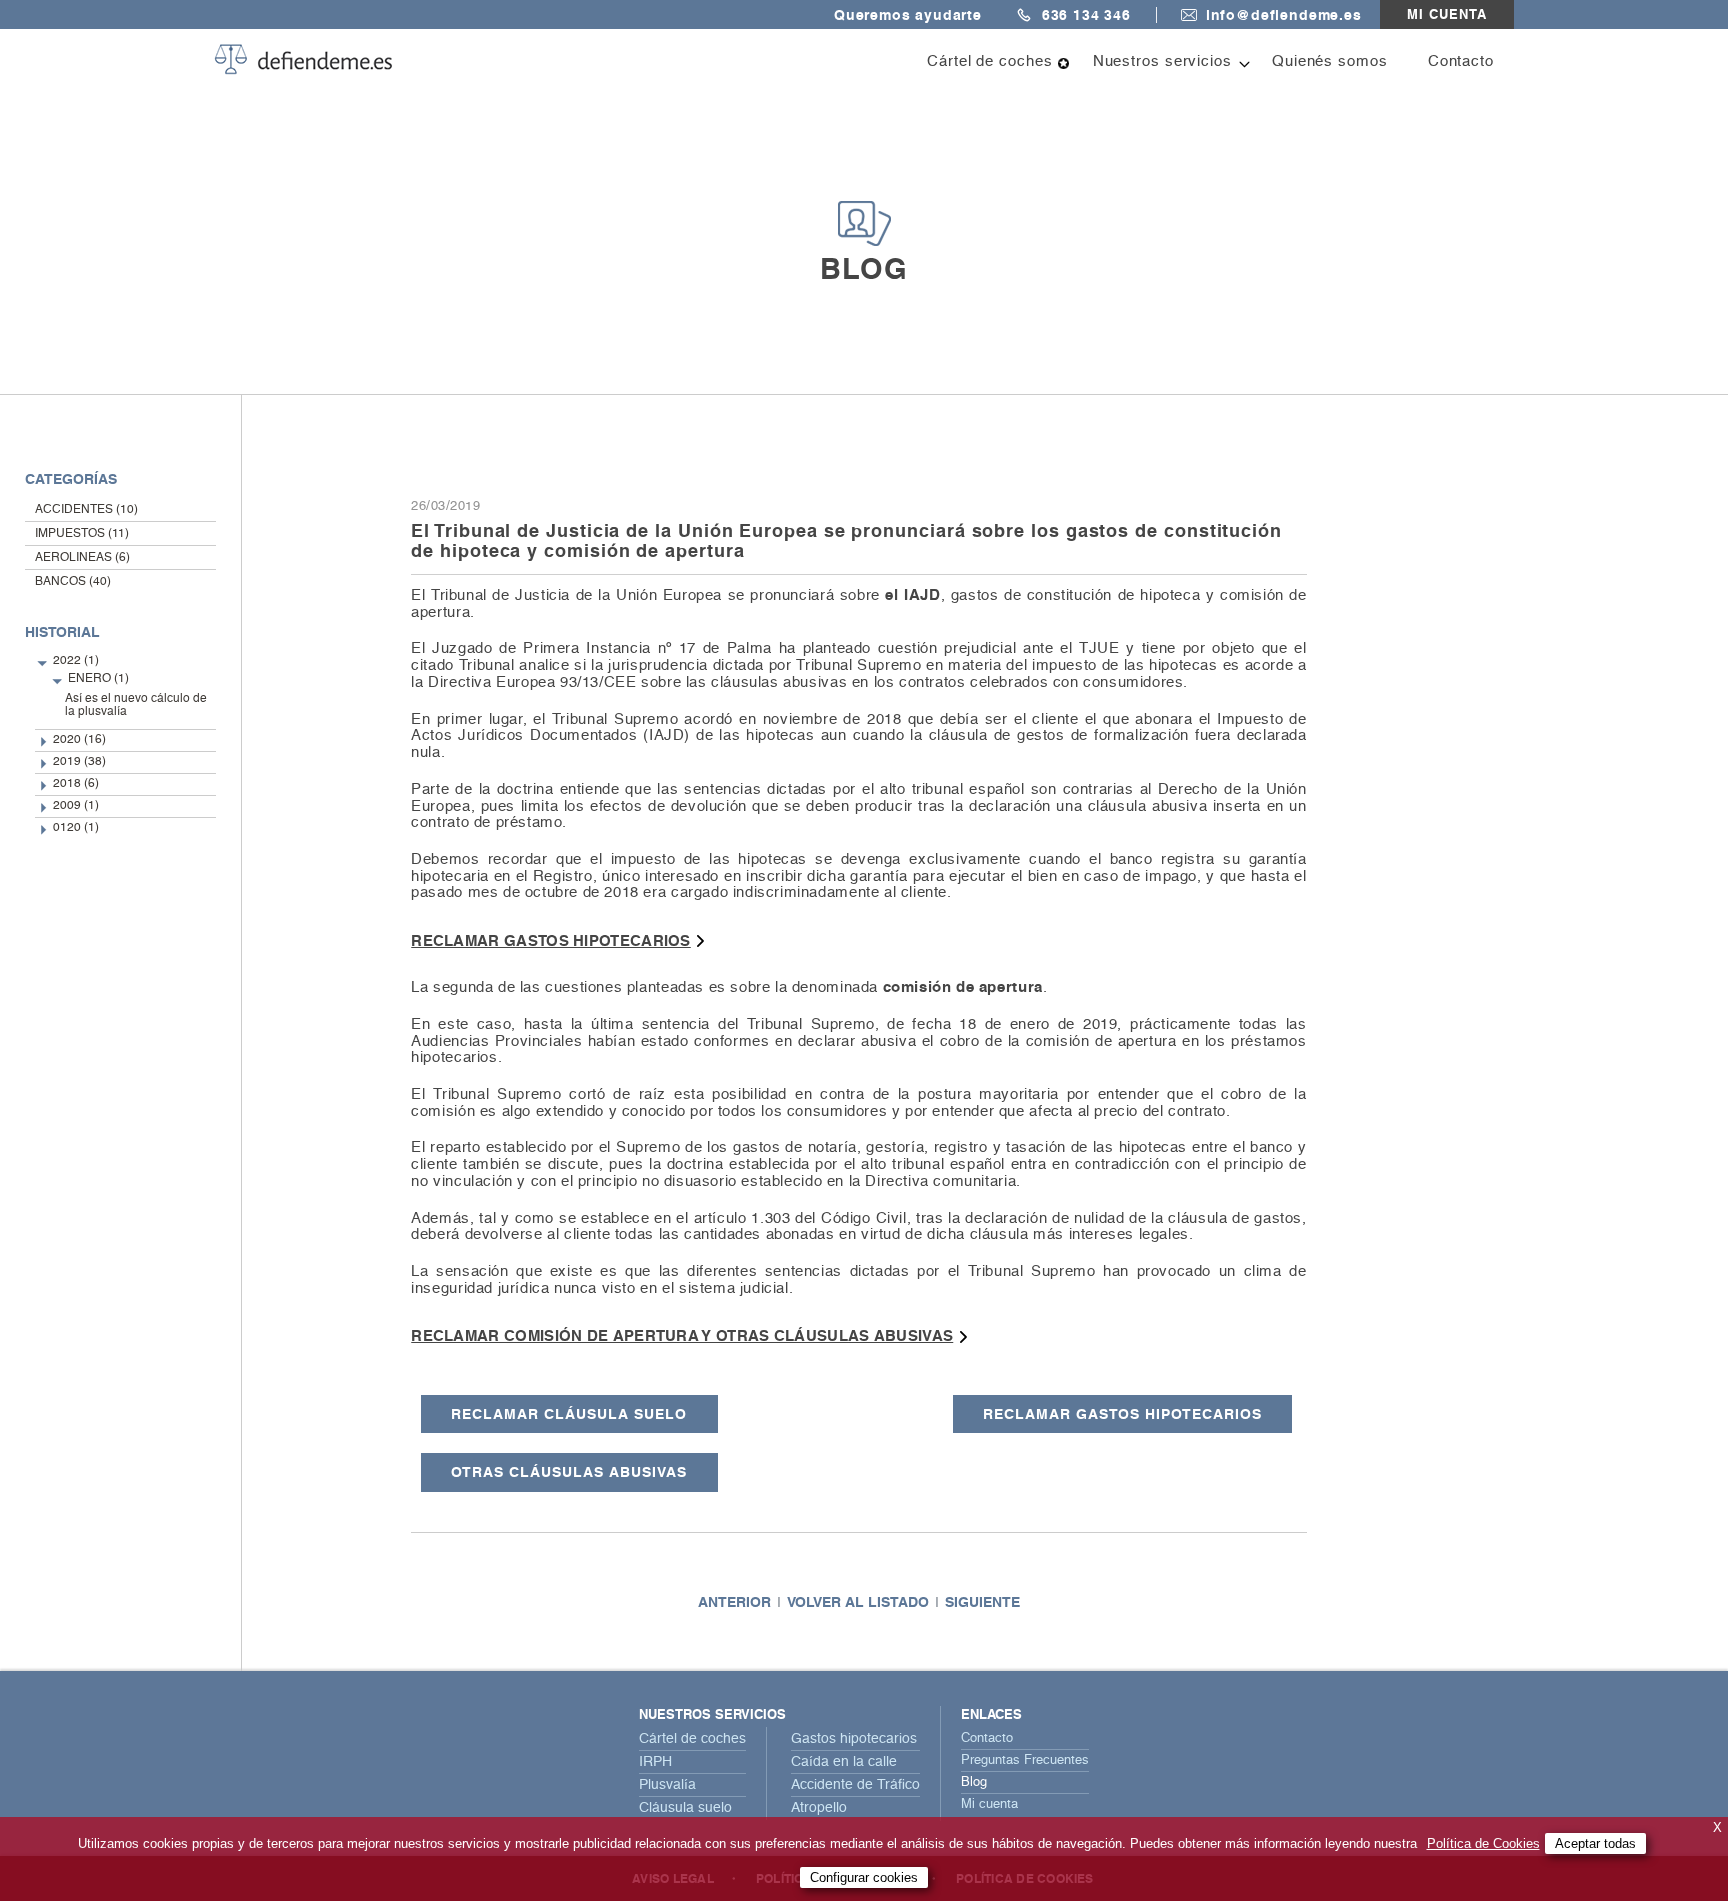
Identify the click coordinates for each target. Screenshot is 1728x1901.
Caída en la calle (844, 1762)
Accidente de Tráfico (855, 1785)
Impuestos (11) (82, 534)
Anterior (734, 1602)
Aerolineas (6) (82, 558)
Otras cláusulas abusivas (569, 1472)
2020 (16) (79, 740)
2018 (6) (76, 784)
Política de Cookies (1483, 1843)
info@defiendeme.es (1284, 15)
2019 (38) (79, 762)
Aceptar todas (1595, 1843)
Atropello (819, 1808)
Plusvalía (667, 1785)
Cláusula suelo (685, 1808)
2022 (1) (76, 661)
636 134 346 (1086, 15)
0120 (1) (76, 828)
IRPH (655, 1762)
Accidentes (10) (86, 510)
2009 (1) (76, 806)
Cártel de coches (692, 1739)
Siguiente (982, 1602)
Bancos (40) (73, 582)
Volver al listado (858, 1602)
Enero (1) (98, 679)
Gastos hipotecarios (854, 1739)
